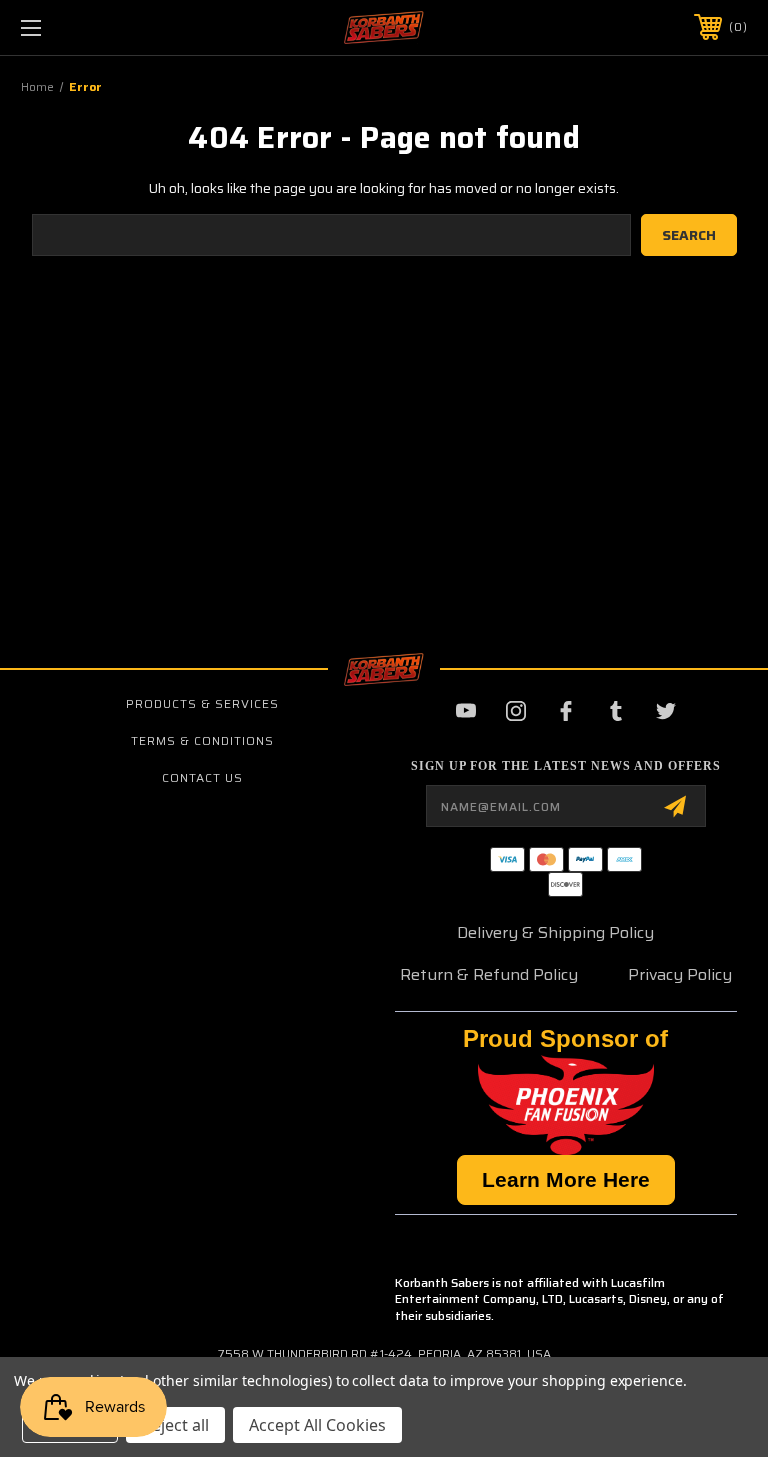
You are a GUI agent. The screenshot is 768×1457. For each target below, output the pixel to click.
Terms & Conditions (202, 740)
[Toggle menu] (93, 27)
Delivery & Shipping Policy (555, 932)
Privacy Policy (680, 974)
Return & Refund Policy (489, 974)
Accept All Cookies (317, 1425)
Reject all (175, 1425)
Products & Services (202, 703)
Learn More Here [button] (566, 1179)
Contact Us (202, 777)
